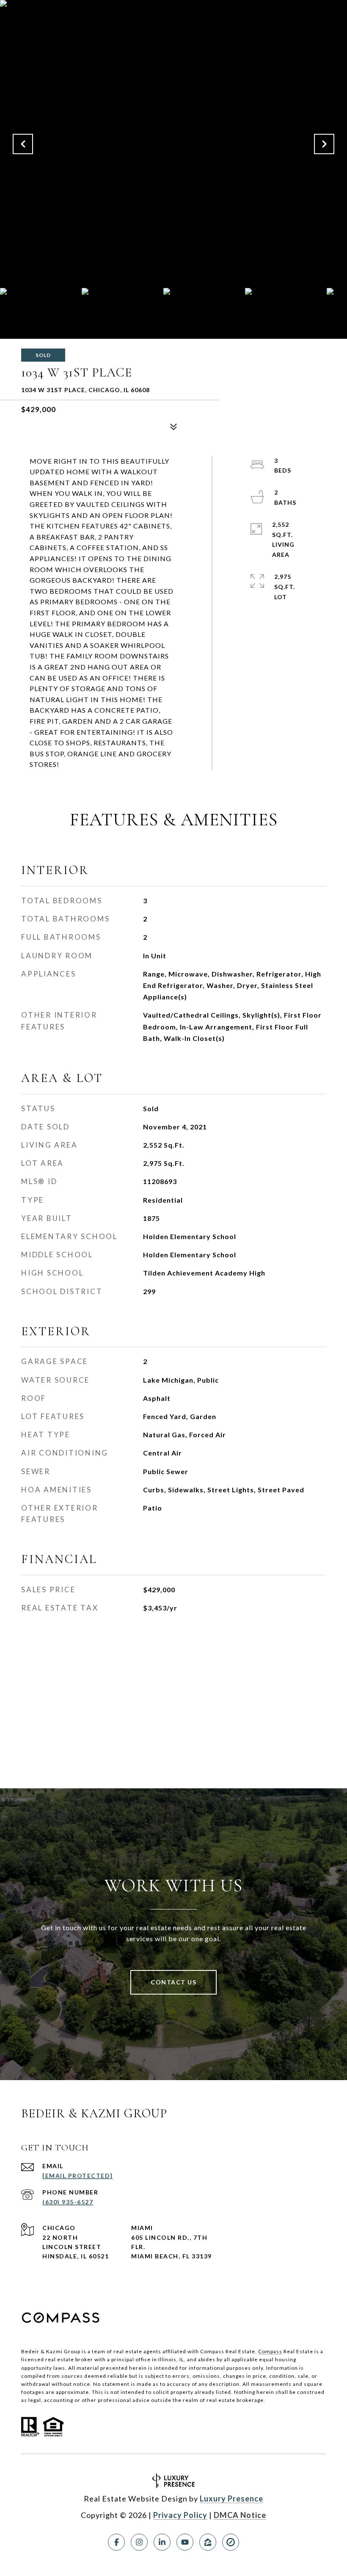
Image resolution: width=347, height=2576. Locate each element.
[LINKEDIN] (162, 2542)
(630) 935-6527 (68, 2202)
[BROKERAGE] (231, 2542)
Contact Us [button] (173, 1982)
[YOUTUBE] (185, 2542)
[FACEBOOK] (116, 2542)
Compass (270, 2351)
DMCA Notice (240, 2515)
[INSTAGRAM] (139, 2542)
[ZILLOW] (208, 2542)
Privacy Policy (180, 2515)
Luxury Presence (231, 2499)
